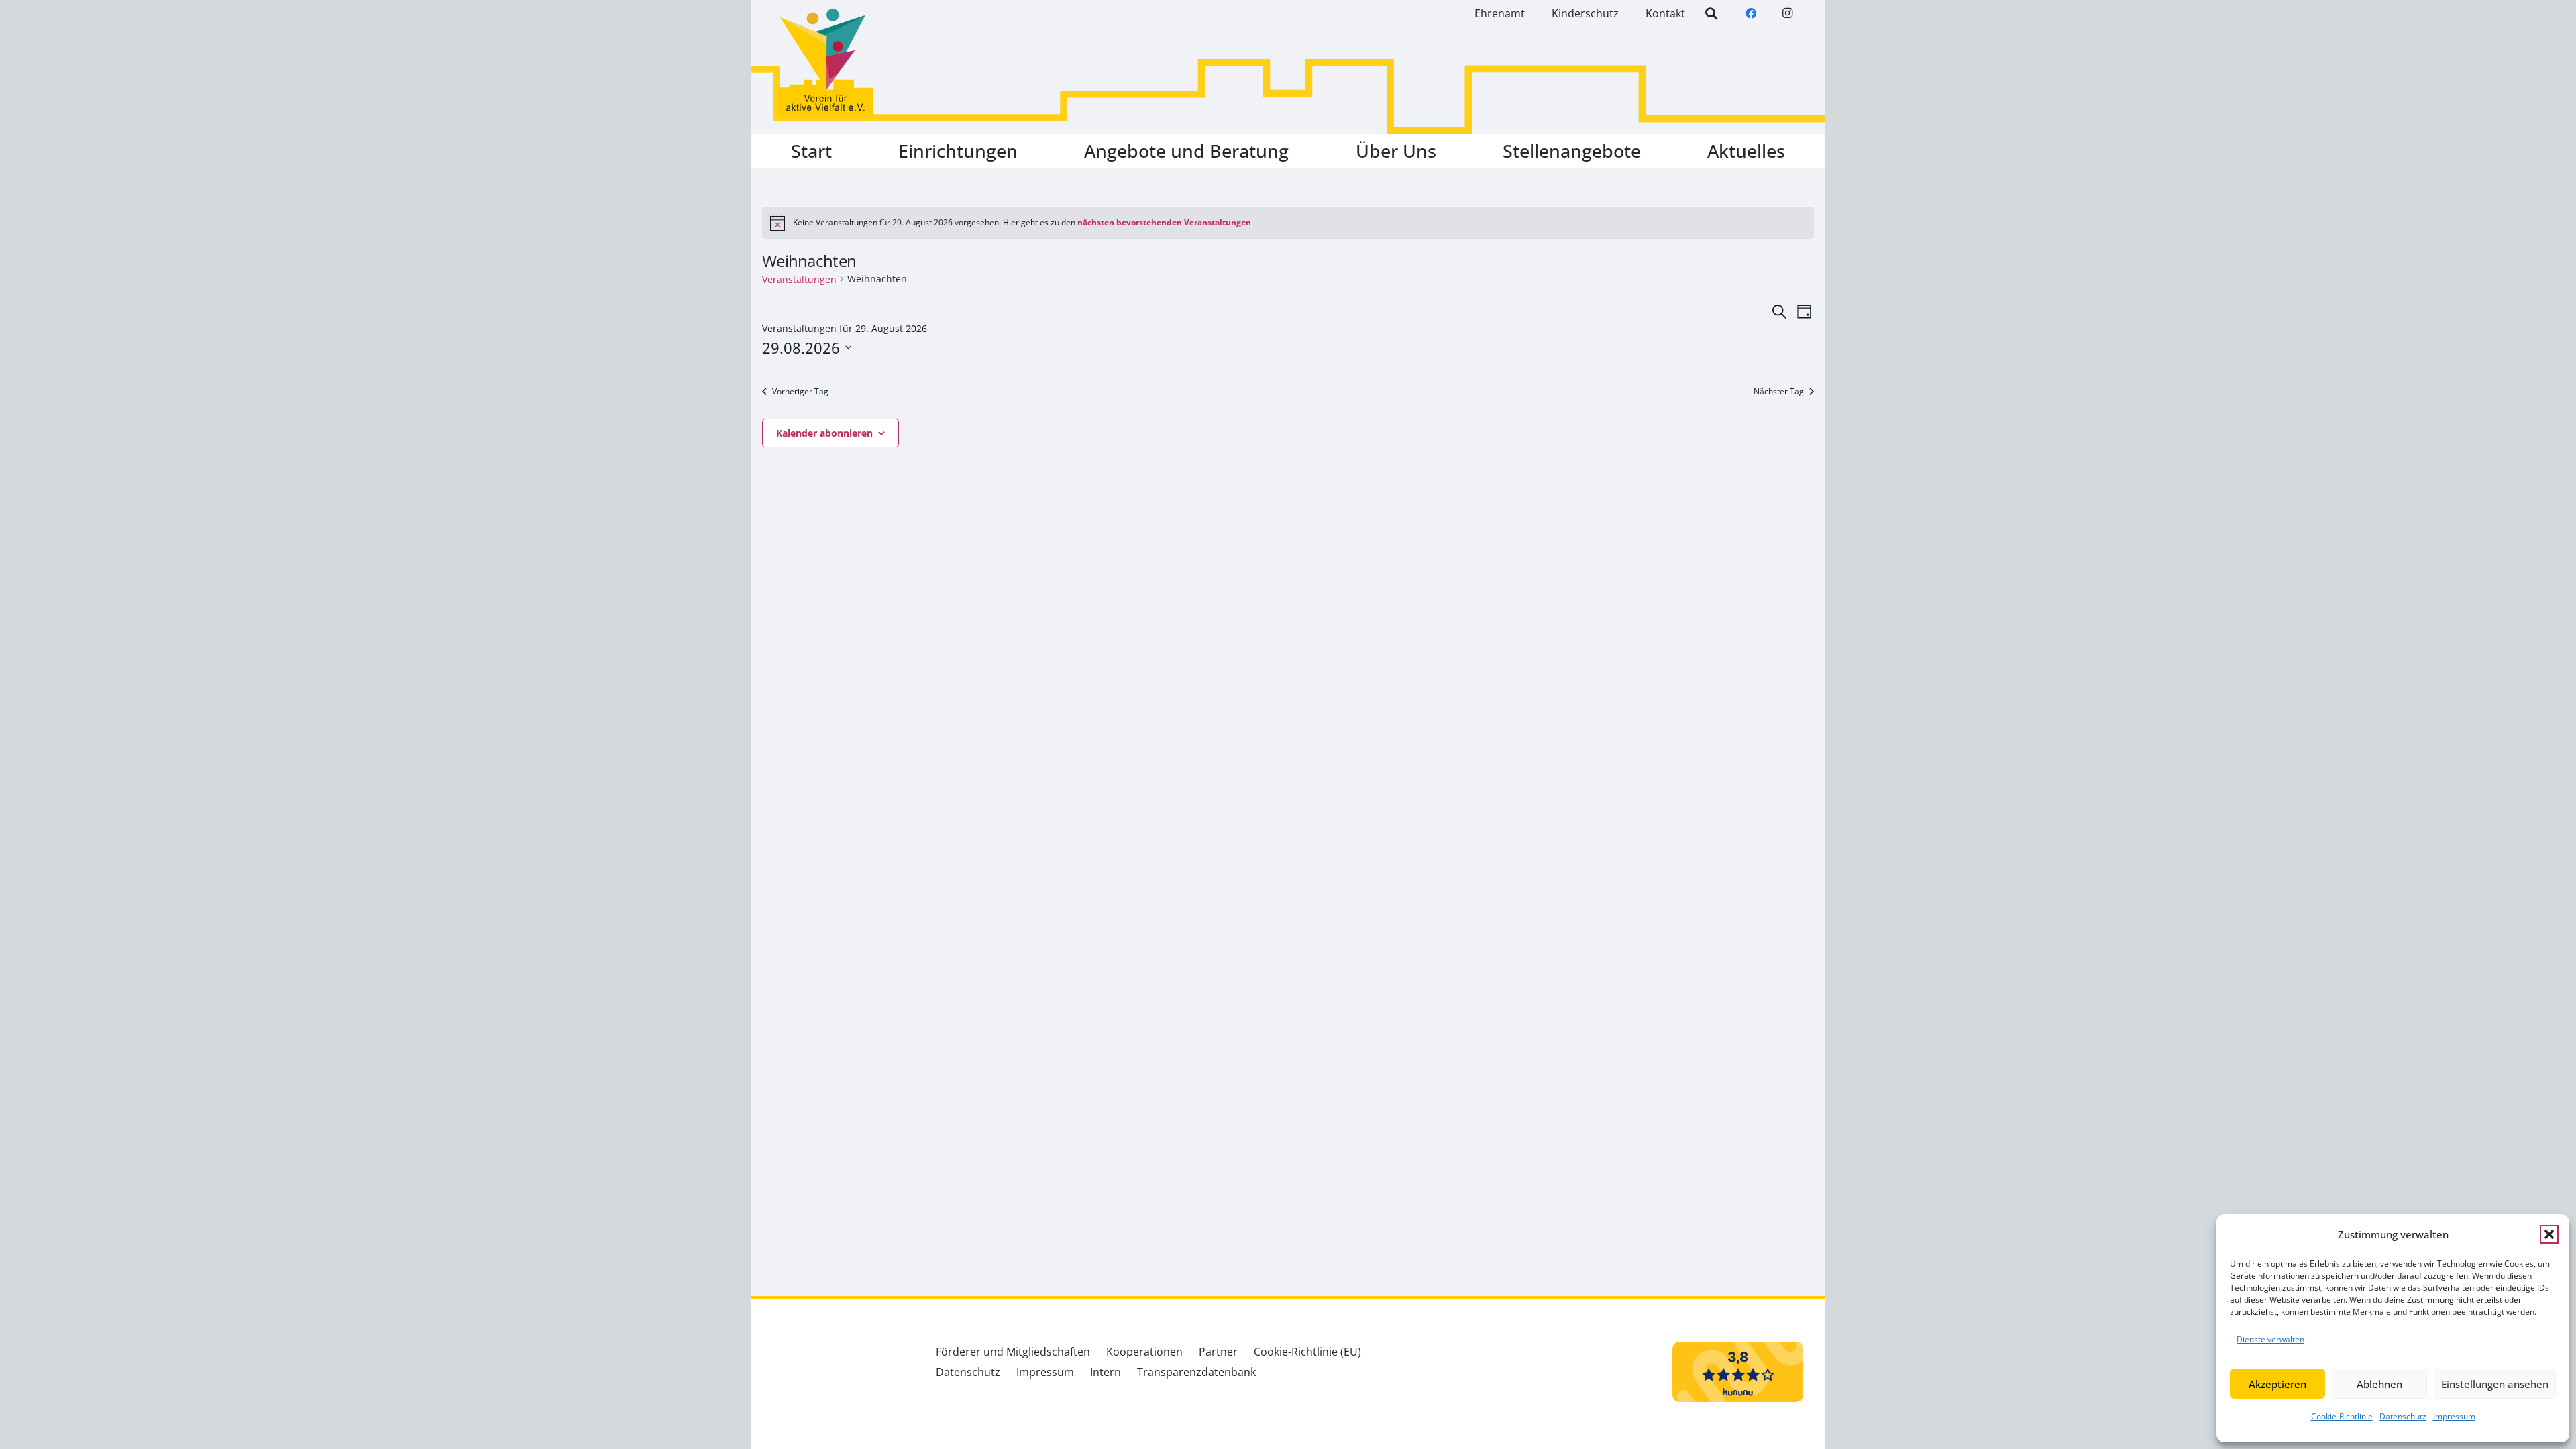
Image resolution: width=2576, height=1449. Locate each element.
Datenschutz (2403, 1416)
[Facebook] (1751, 13)
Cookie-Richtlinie (2342, 1416)
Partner (1218, 1352)
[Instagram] (1787, 13)
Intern (1106, 1372)
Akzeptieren (2277, 1384)
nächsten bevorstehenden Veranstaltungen (1164, 222)
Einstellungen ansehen (2495, 1384)
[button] (2549, 1234)
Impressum (2454, 1416)
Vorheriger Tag (800, 392)
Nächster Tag (1779, 392)
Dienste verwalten (2270, 1339)
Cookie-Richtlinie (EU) (1307, 1352)
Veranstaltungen (799, 279)
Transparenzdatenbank (1196, 1372)
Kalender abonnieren (824, 433)
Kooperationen (1144, 1352)
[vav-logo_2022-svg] (825, 62)
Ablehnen (2379, 1384)
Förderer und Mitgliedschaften (1013, 1352)
